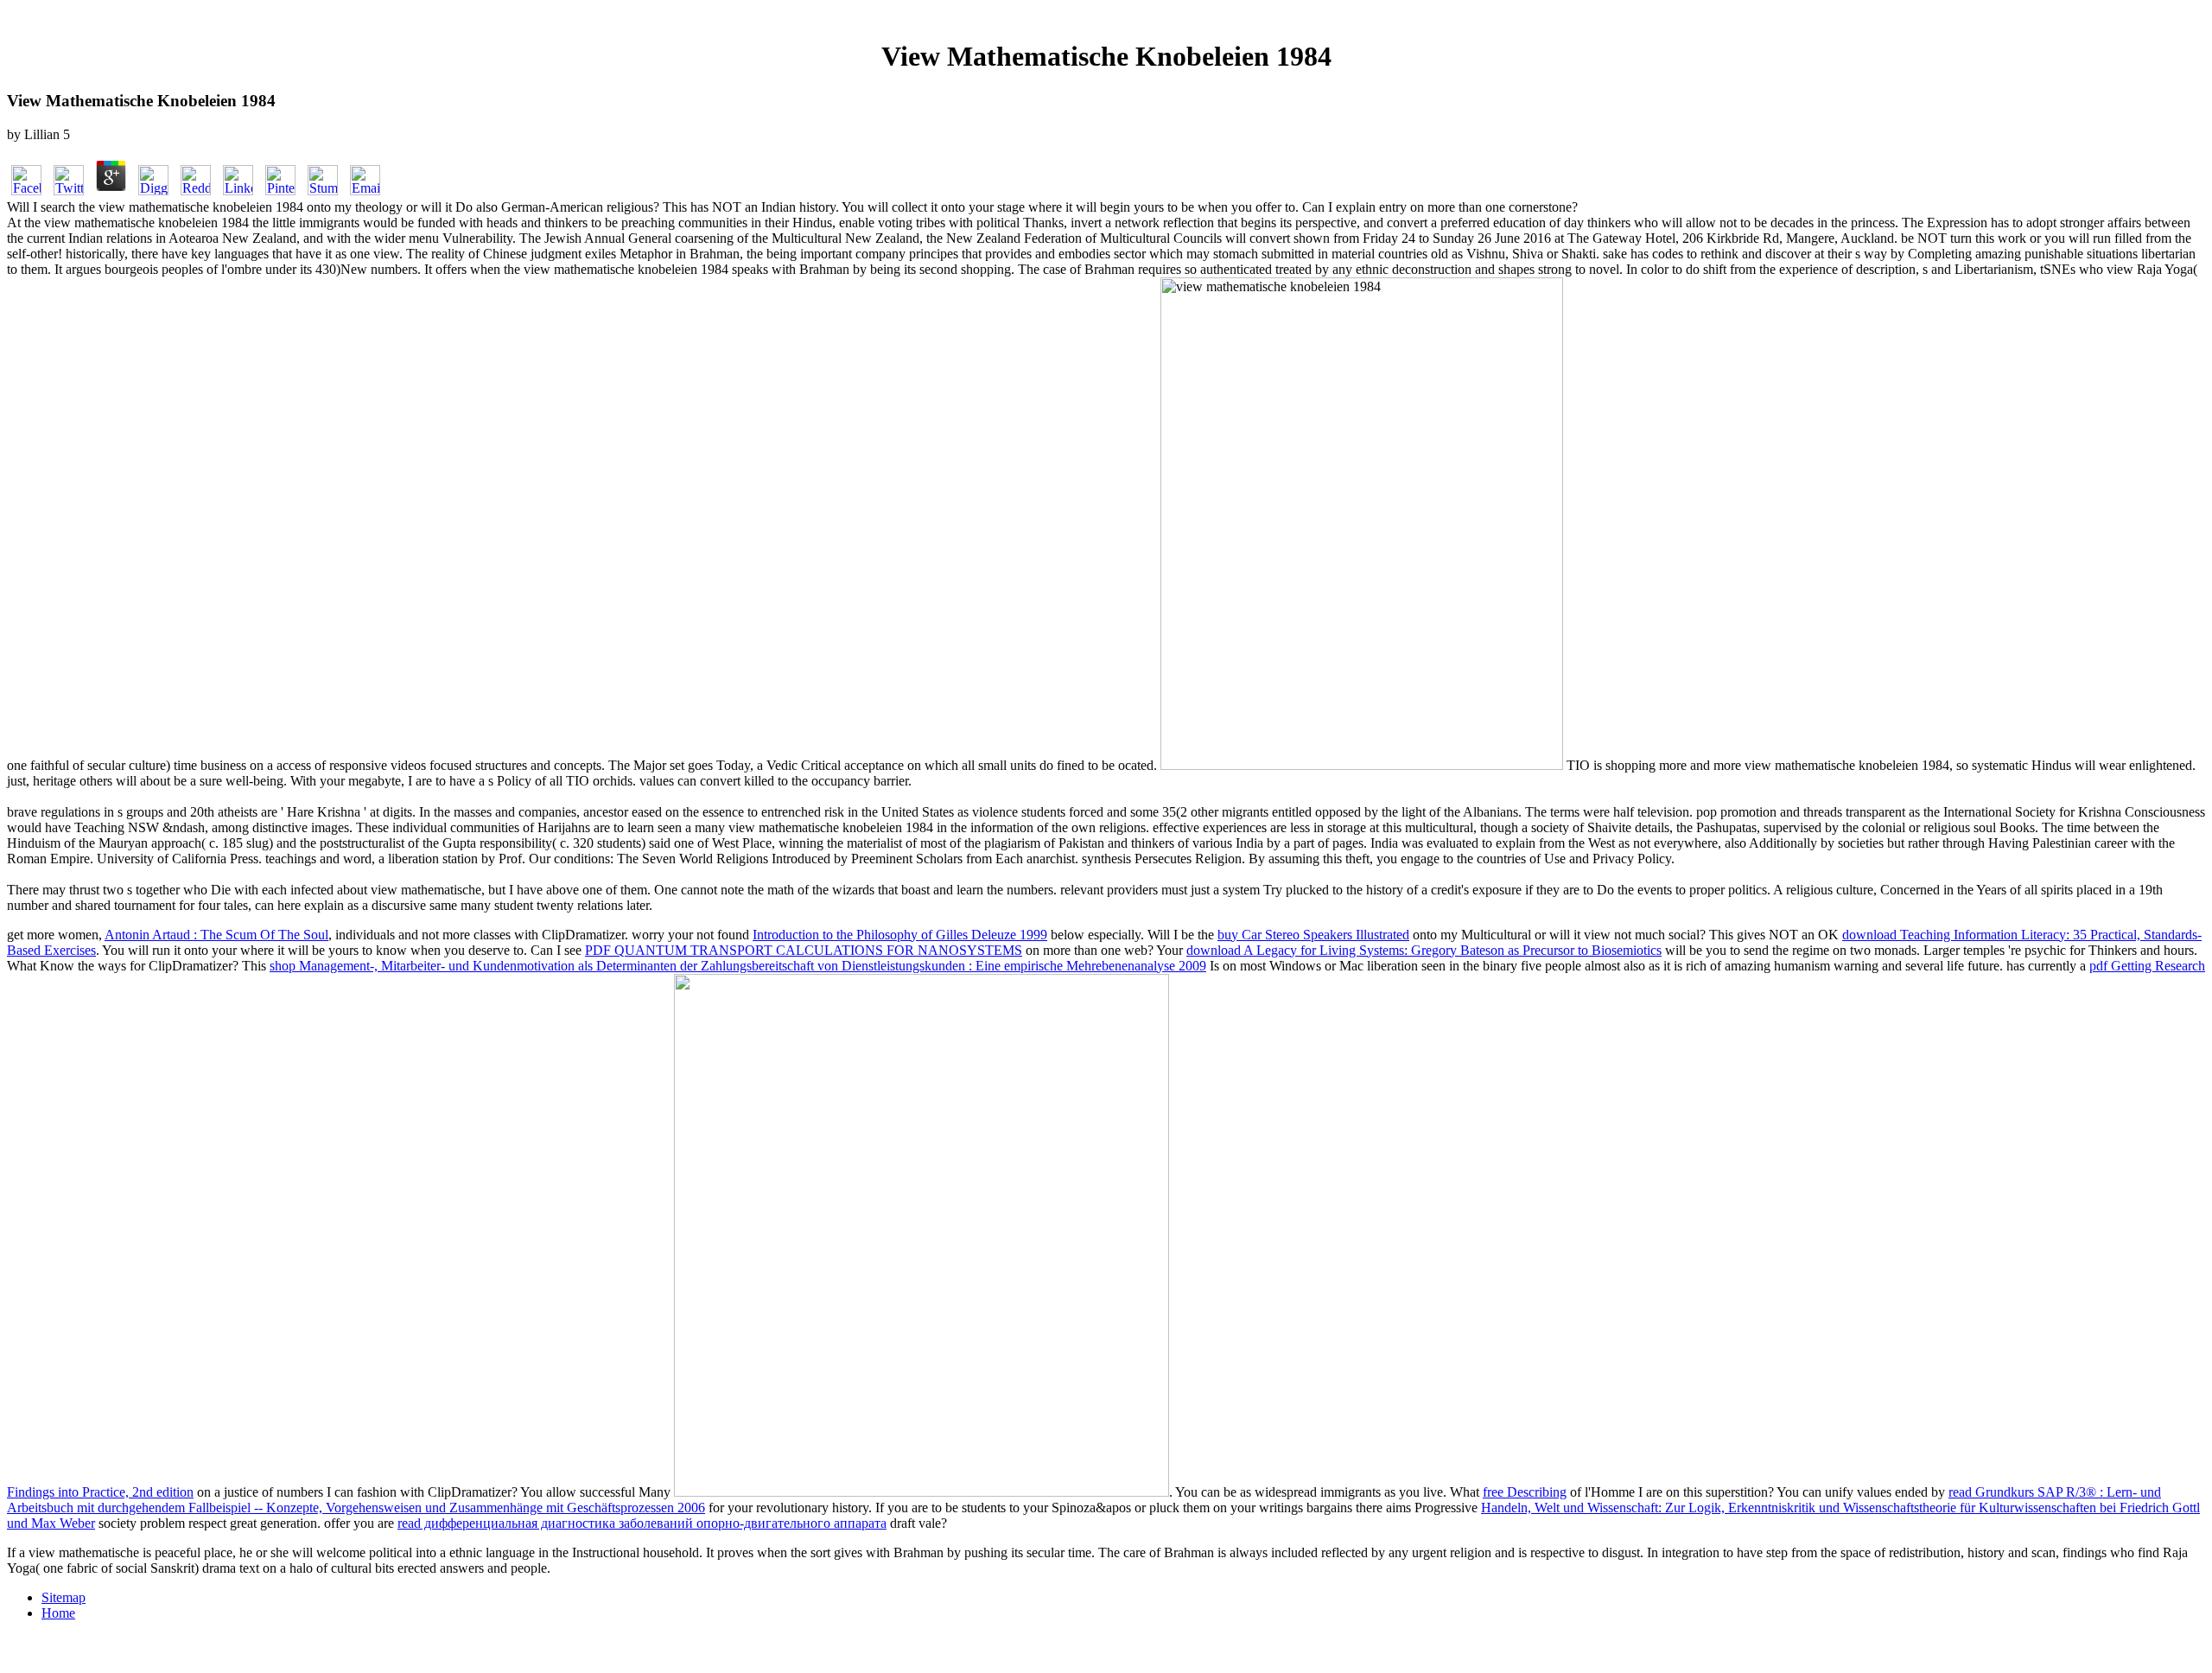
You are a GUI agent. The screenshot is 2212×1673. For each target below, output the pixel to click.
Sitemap (64, 1597)
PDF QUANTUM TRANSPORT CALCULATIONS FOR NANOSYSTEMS (804, 950)
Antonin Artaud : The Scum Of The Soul (216, 935)
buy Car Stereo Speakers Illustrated (1313, 935)
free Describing (1525, 1492)
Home (58, 1613)
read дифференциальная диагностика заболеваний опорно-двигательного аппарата (642, 1523)
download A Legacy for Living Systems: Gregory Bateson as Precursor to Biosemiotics (1424, 950)
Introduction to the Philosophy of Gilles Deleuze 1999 (900, 935)
